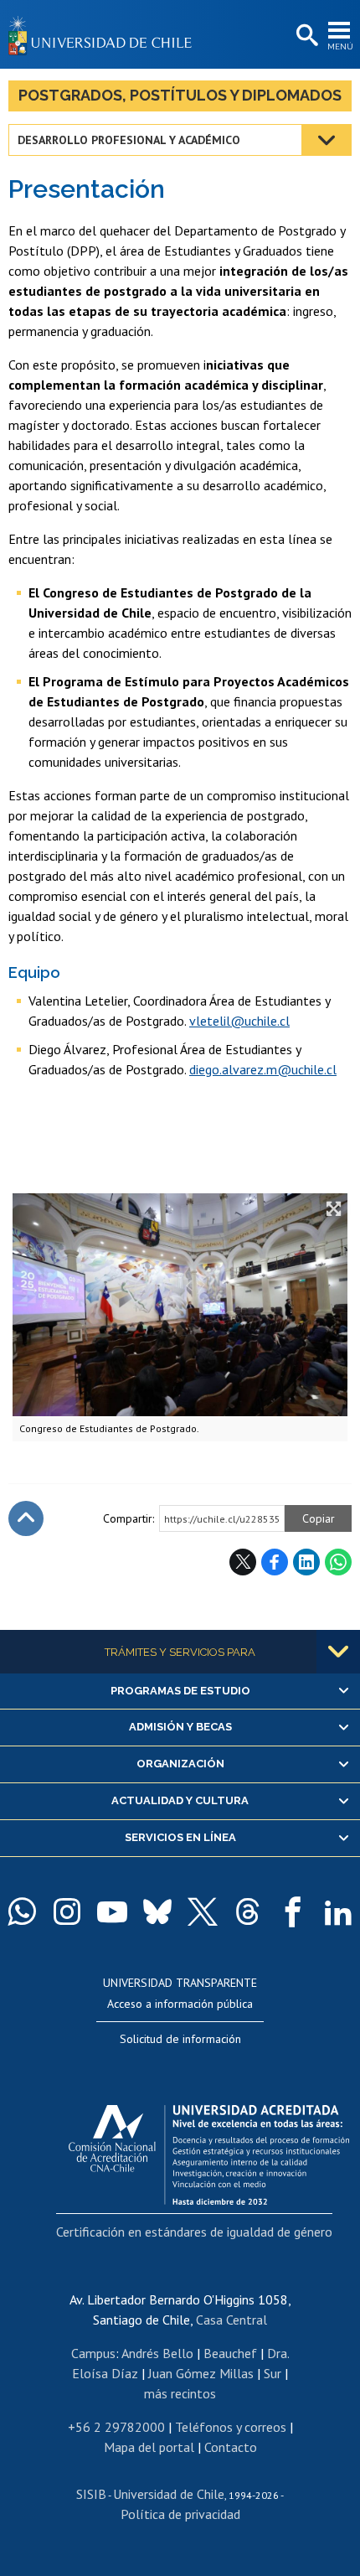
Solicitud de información (180, 2039)
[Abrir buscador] (306, 36)
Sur (273, 2373)
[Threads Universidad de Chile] (248, 1911)
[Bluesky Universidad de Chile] (157, 1911)
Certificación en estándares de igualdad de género (194, 2232)
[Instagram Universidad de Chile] (67, 1911)
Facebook (275, 1562)
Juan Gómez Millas (201, 2373)
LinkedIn (306, 1562)
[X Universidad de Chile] (203, 1911)
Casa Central (231, 2320)
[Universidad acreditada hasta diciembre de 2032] (209, 2150)
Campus (93, 2353)
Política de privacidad (180, 2514)
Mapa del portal (149, 2447)
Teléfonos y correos (231, 2427)
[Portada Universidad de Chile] (105, 34)
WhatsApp (338, 1562)
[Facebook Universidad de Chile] (293, 1911)
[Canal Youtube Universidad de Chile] (112, 1911)
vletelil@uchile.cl (239, 1021)
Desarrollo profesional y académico (129, 140)
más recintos (180, 2393)
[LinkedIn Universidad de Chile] (338, 1911)
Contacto (231, 2447)
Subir (26, 1518)
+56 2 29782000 (116, 2427)
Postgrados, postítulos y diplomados (180, 95)
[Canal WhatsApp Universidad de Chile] (22, 1911)
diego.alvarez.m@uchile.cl (263, 1069)
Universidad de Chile (169, 2494)
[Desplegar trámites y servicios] (338, 1652)
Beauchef (230, 2353)
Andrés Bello (157, 2353)
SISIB (91, 2494)
